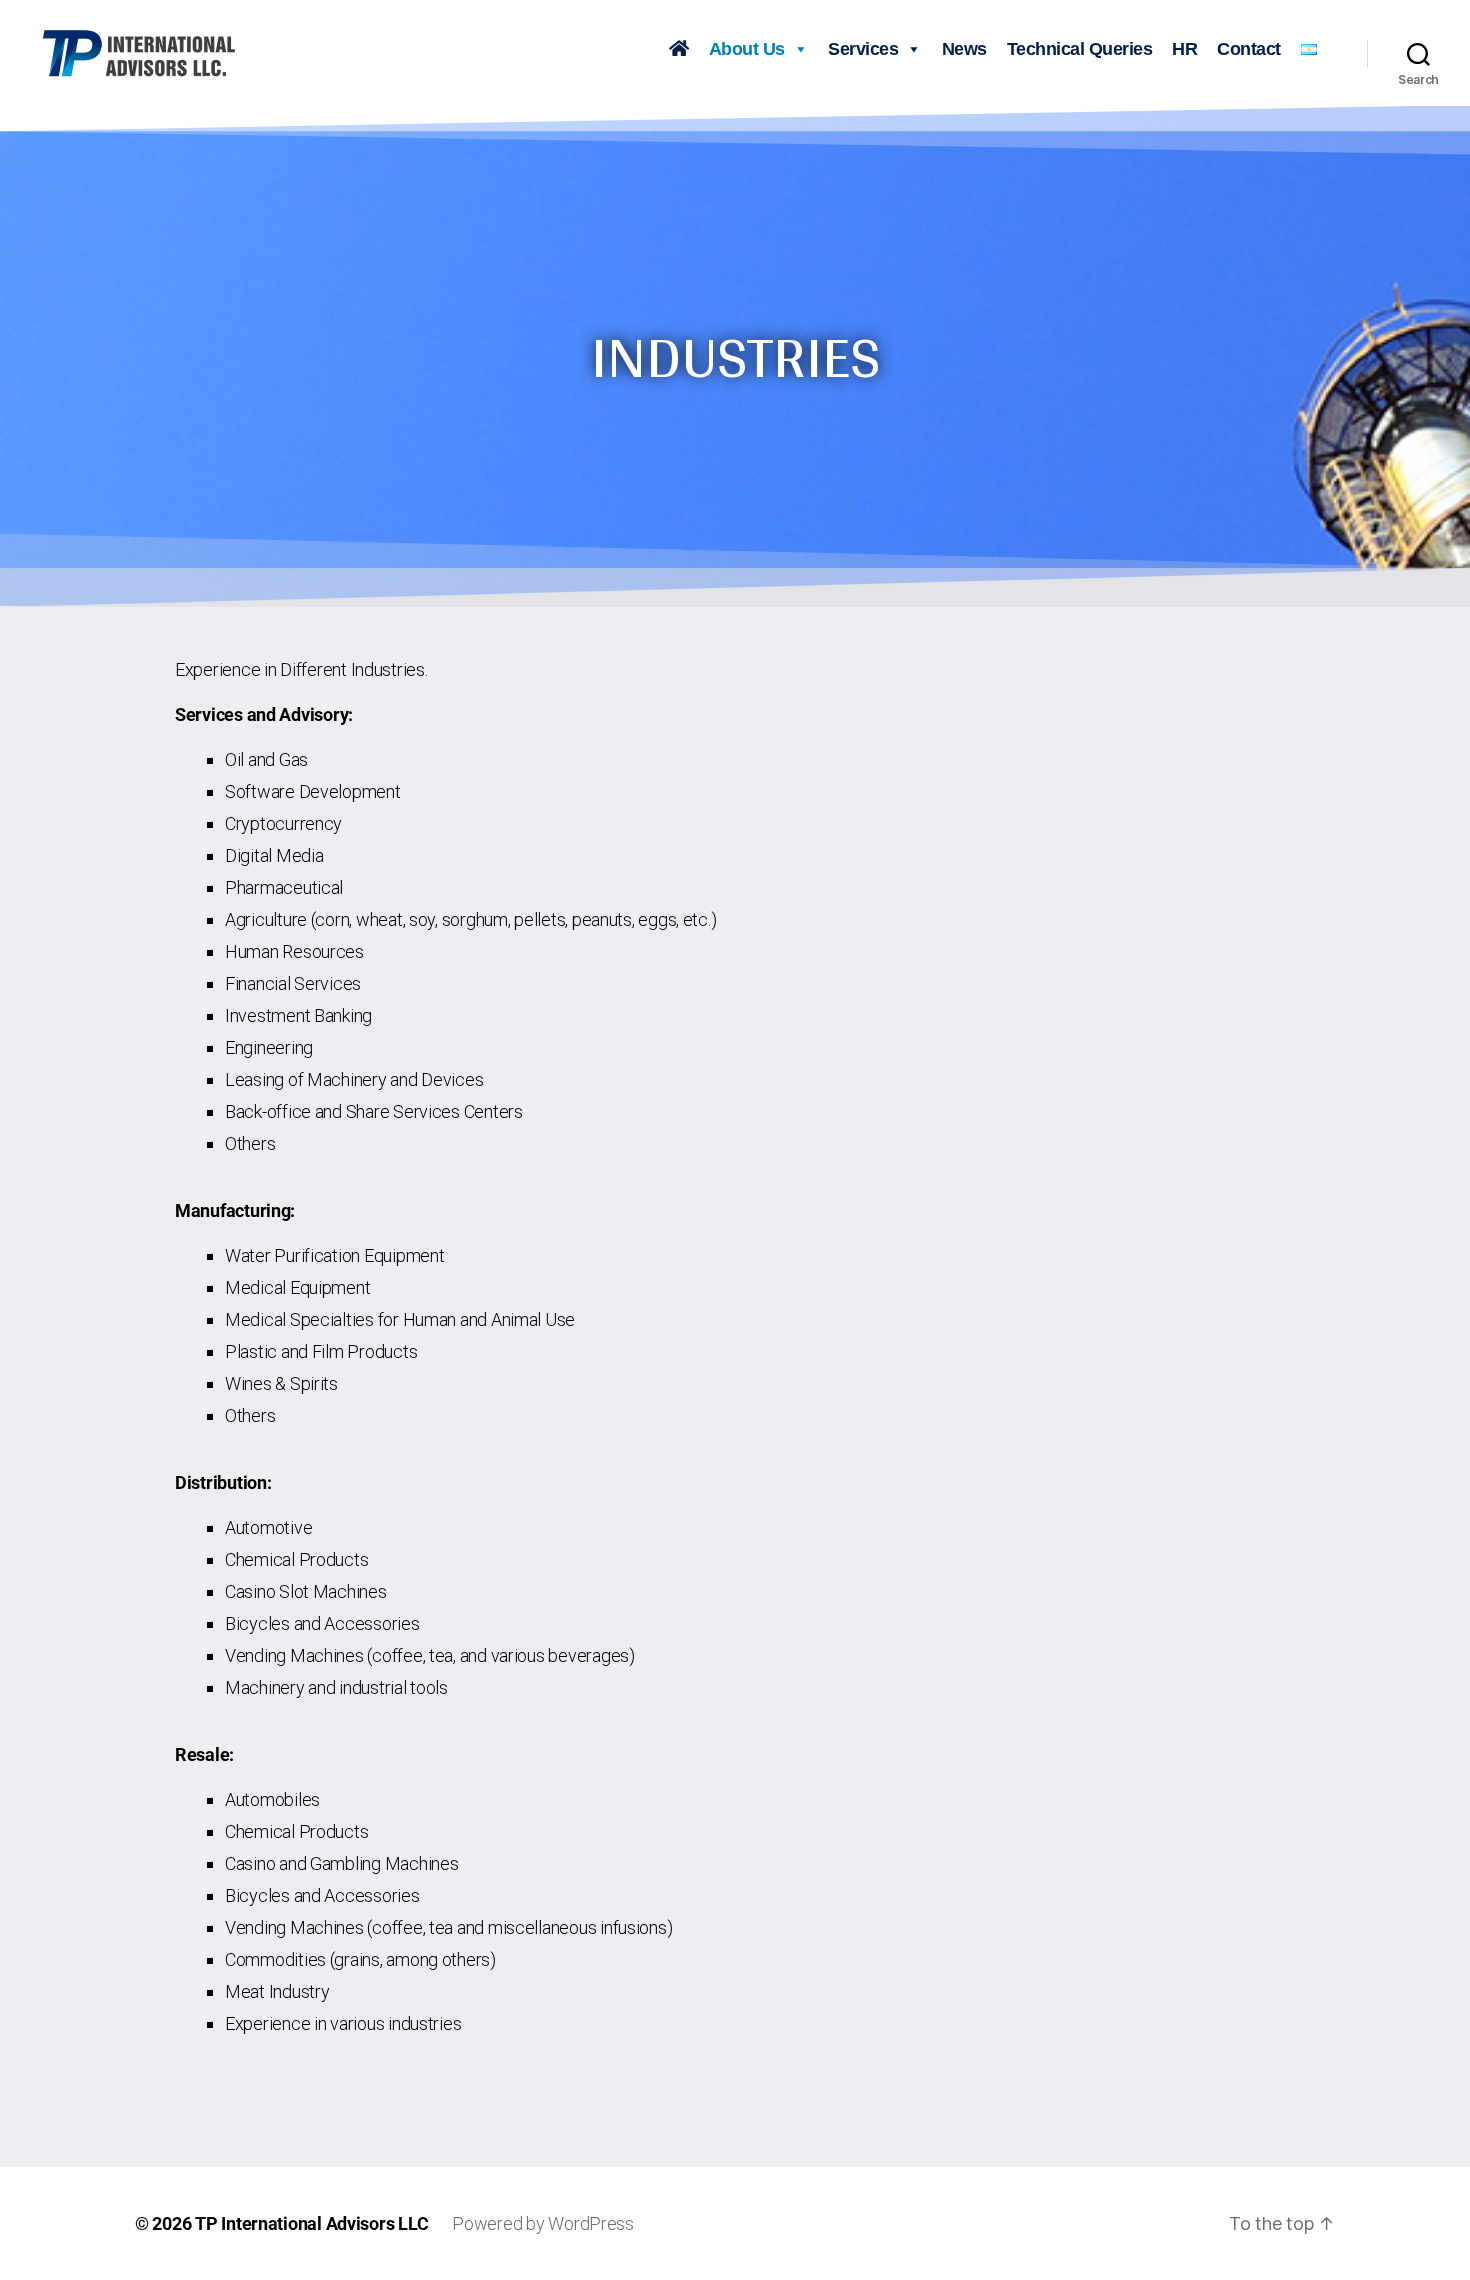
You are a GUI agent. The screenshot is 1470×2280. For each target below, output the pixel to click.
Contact (1249, 49)
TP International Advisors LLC (311, 2223)
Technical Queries (1080, 49)
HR (1184, 49)
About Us (747, 49)
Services (863, 49)
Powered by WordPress (543, 2223)
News (964, 49)
